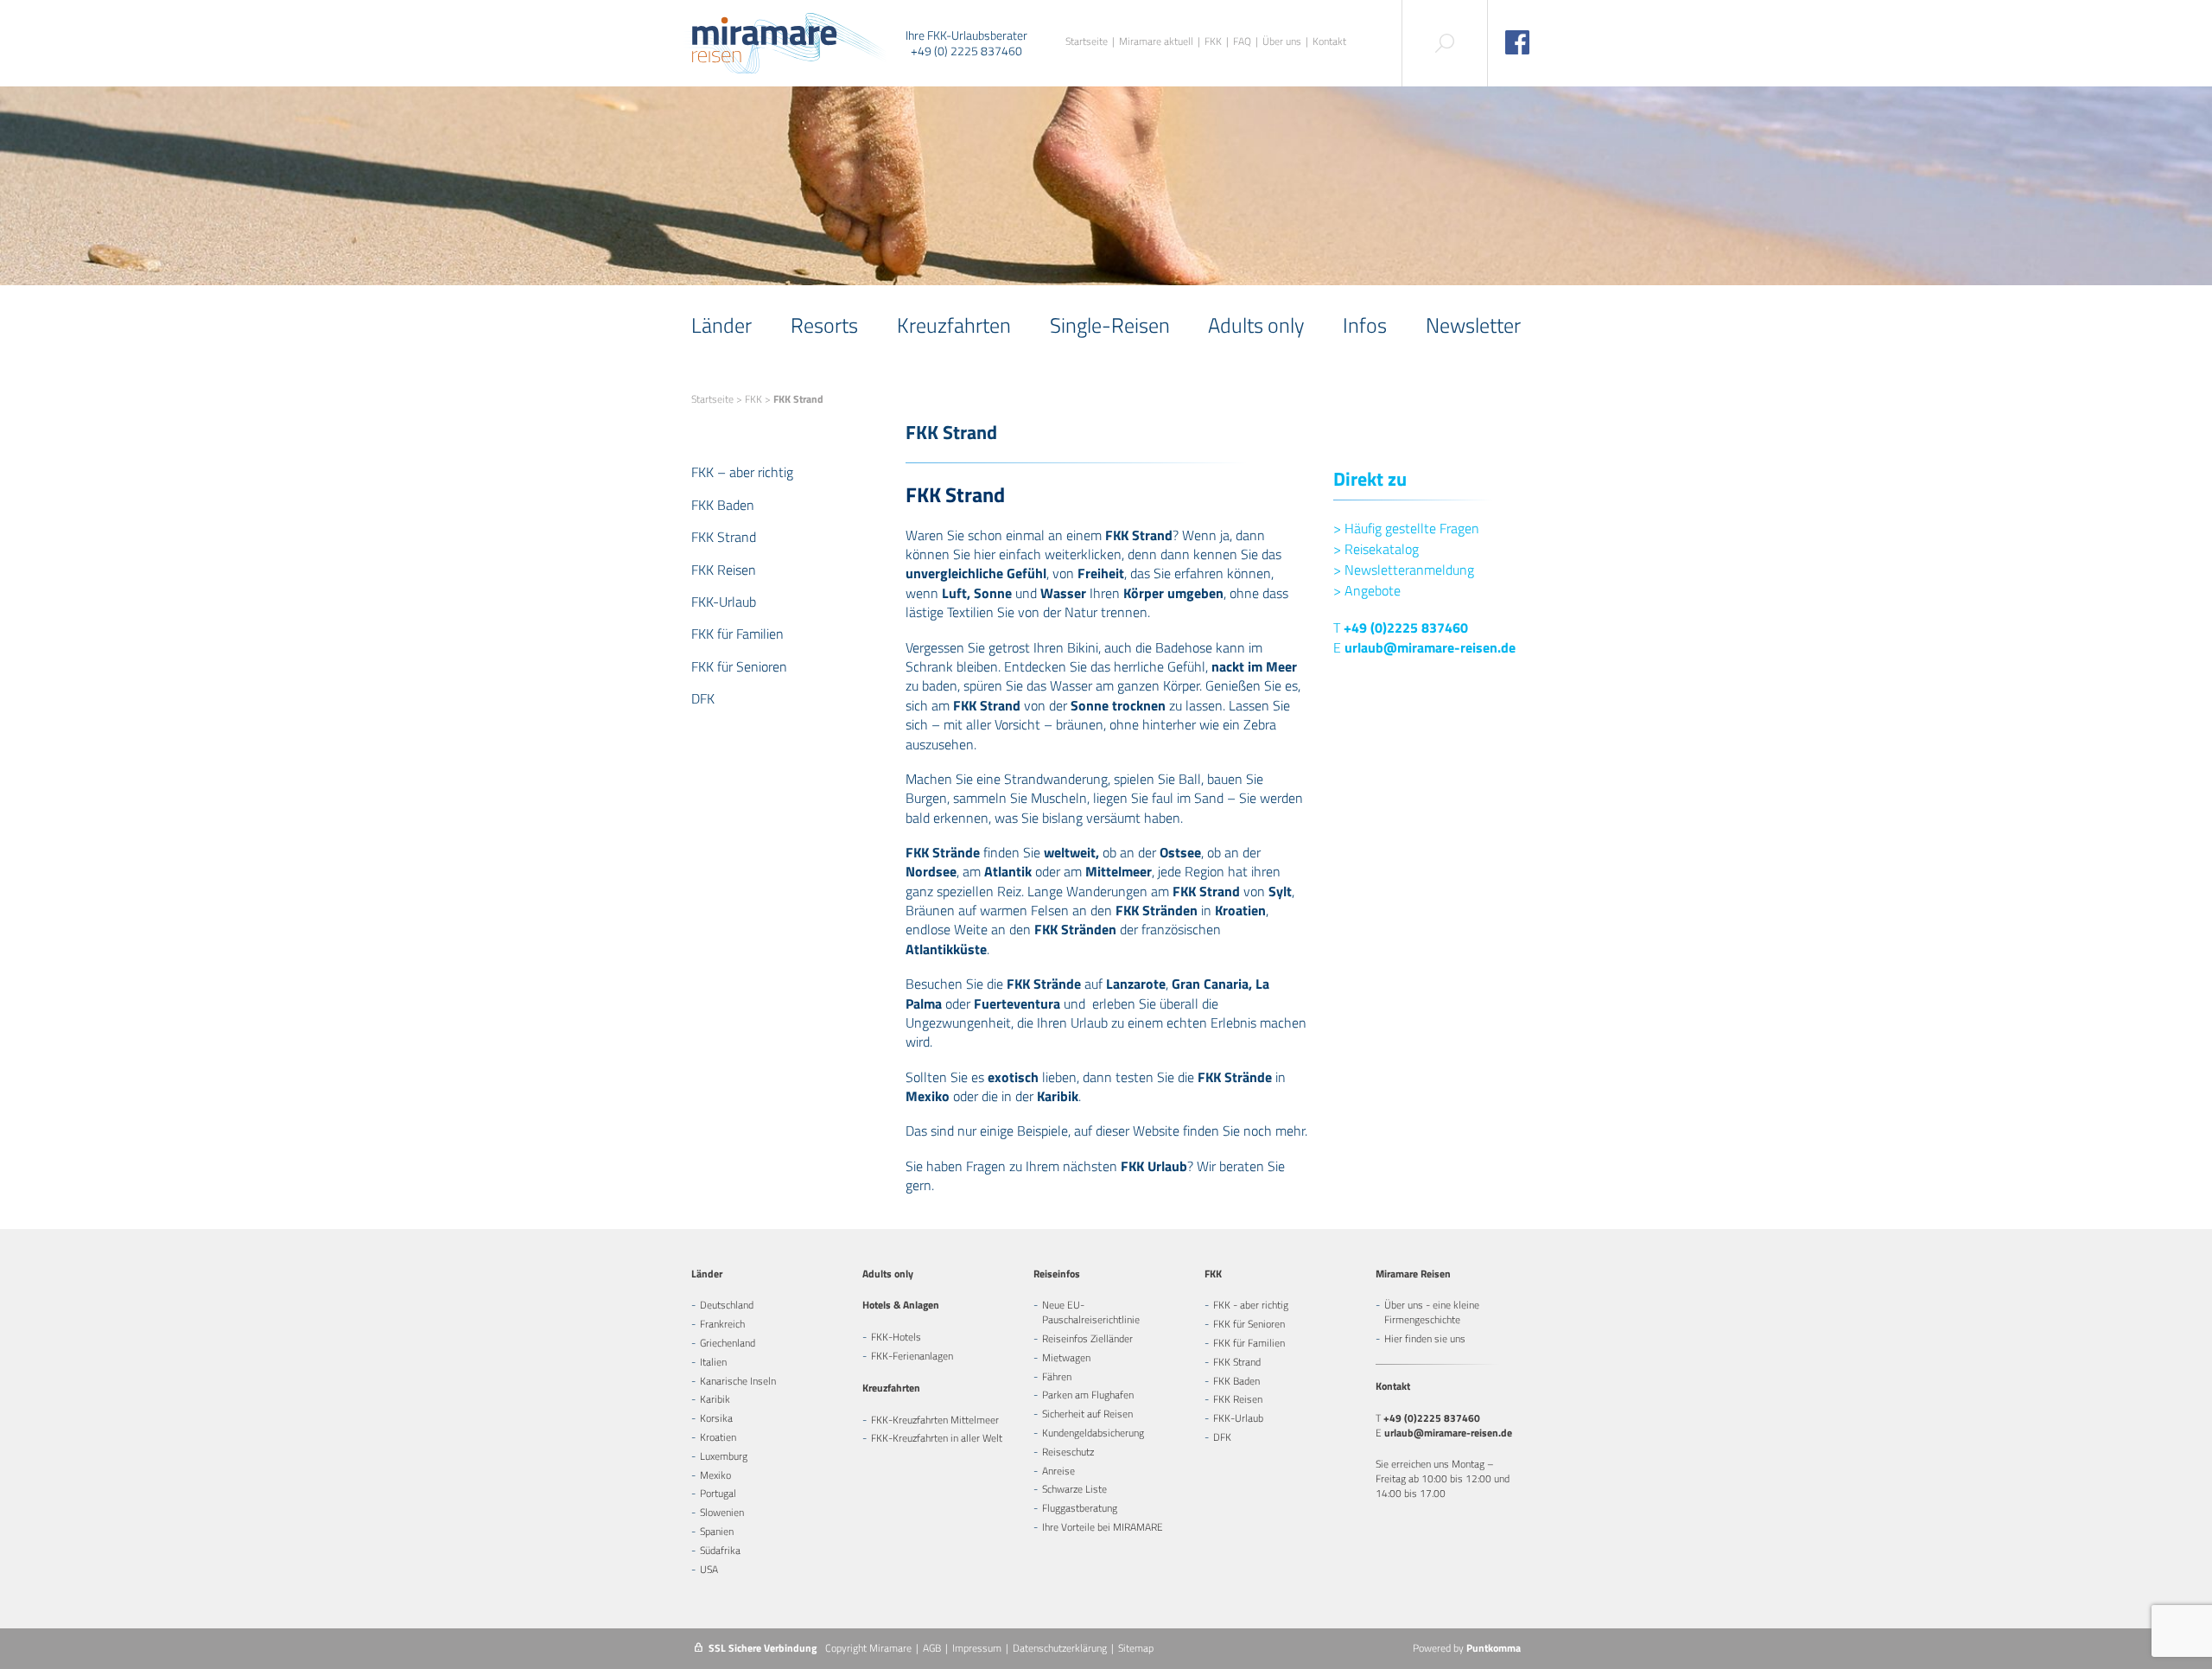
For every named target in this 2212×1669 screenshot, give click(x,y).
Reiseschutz (1068, 1452)
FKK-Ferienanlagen (912, 1356)
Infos (1365, 325)
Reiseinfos (1057, 1274)
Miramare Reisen (1413, 1274)
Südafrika (720, 1550)
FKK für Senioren (739, 666)
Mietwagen (1066, 1357)
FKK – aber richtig (742, 472)
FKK (1213, 42)
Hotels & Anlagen (901, 1305)
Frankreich (722, 1324)
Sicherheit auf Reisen (1087, 1414)
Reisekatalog (1376, 549)
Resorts (824, 325)
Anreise (1058, 1471)
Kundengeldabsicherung (1093, 1433)
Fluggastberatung (1080, 1508)
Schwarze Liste (1074, 1489)
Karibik (715, 1399)
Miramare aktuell (1156, 42)
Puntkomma (1494, 1648)
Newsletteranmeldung (1404, 570)
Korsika (716, 1418)
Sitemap (1136, 1648)
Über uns (1282, 42)
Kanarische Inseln (738, 1381)
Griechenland (728, 1343)
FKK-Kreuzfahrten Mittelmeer (935, 1420)
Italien (713, 1362)
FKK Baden (723, 505)
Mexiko (715, 1475)
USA (709, 1569)
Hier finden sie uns (1425, 1338)
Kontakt (1329, 42)
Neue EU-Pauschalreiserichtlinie (1091, 1312)
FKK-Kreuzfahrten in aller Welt (937, 1438)
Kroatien (718, 1437)
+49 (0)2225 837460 (1406, 627)
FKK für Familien (737, 634)
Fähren (1057, 1376)
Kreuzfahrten (954, 325)
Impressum (977, 1648)
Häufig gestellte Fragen (1406, 528)
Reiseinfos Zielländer (1087, 1338)
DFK (703, 698)
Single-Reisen (1110, 325)
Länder (721, 325)
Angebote (1367, 590)
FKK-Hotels (896, 1337)
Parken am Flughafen (1088, 1395)
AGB (932, 1648)
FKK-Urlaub (724, 602)
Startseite (1087, 42)
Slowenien (722, 1512)
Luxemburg (724, 1456)
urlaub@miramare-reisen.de (1430, 647)
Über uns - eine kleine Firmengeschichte (1432, 1312)
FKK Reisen (724, 570)
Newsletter (1473, 325)
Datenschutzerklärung (1060, 1648)
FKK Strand (724, 537)
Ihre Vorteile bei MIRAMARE (1103, 1527)
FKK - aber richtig (1251, 1305)
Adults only (1256, 325)
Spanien (717, 1531)
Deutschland (727, 1305)
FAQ (1242, 42)
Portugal (718, 1493)
